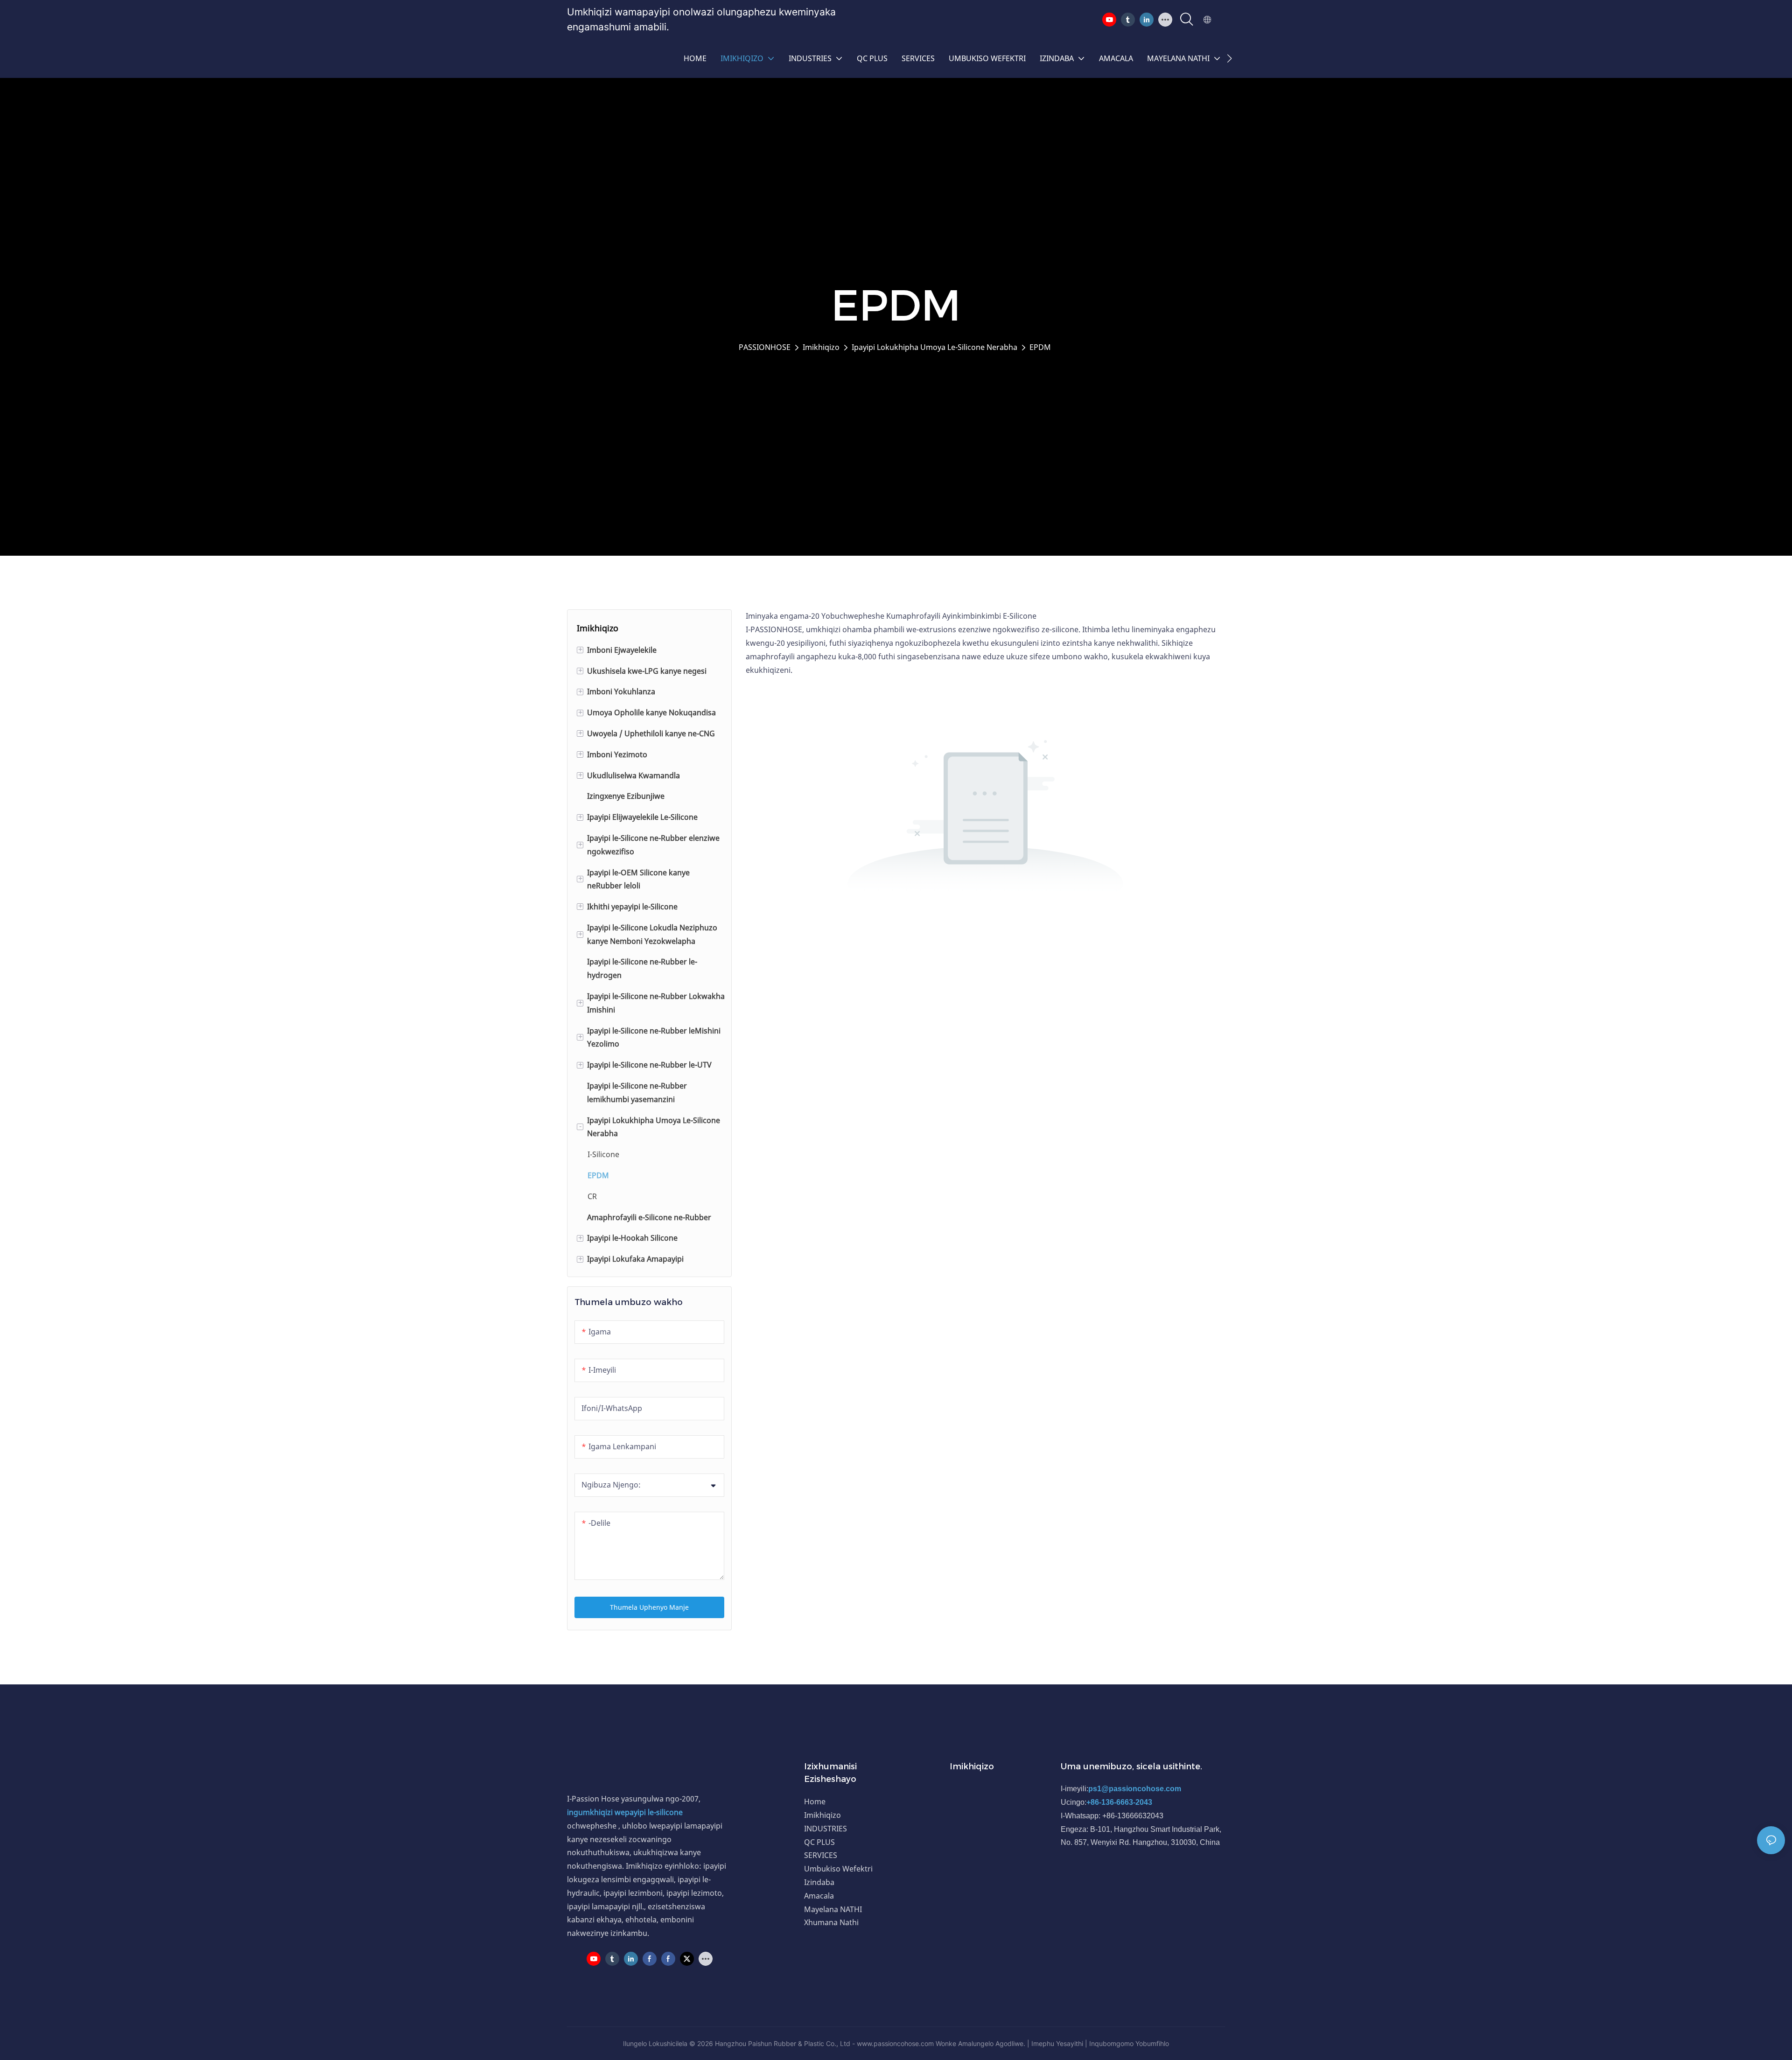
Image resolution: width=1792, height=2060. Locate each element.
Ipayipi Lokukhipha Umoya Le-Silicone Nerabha (934, 347)
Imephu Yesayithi (1057, 2043)
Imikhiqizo (821, 347)
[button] (1229, 58)
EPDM (1040, 347)
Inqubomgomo (1111, 2043)
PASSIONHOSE (765, 347)
